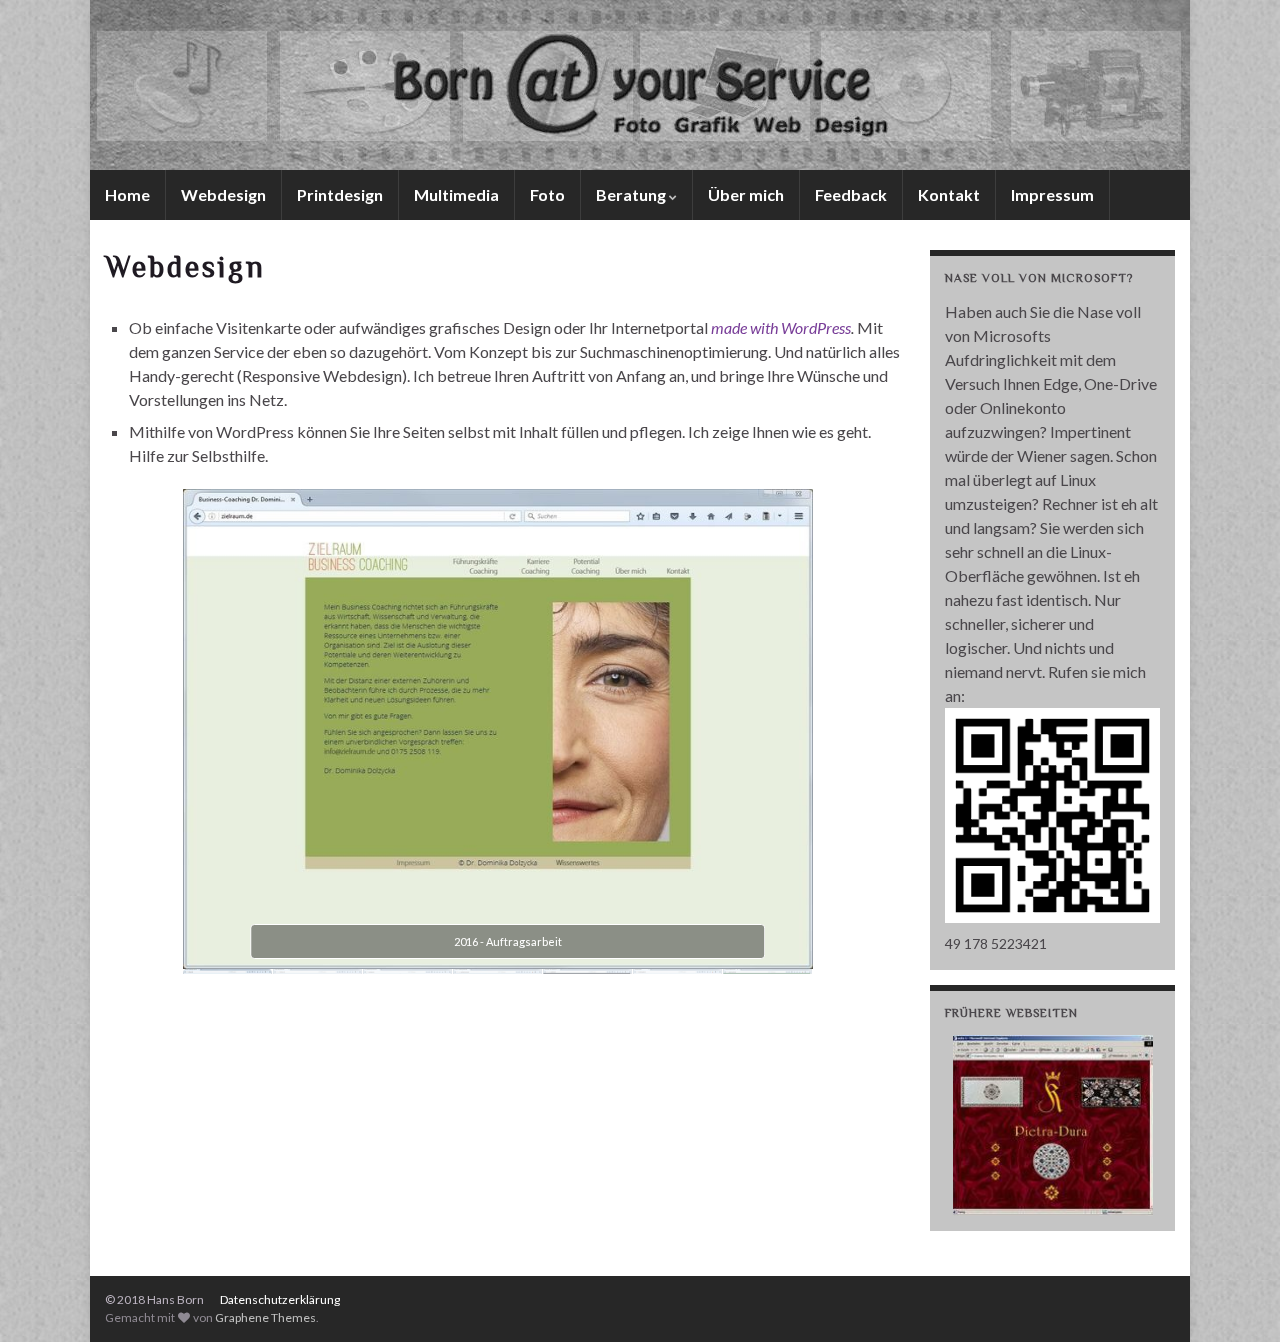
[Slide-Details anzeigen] (1053, 1125)
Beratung (632, 194)
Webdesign (223, 194)
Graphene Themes (265, 1317)
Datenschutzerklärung (280, 1299)
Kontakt (949, 194)
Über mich (746, 194)
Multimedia (456, 194)
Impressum (1052, 194)
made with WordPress (781, 327)
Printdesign (340, 194)
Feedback (851, 194)
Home (127, 194)
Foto (547, 194)
